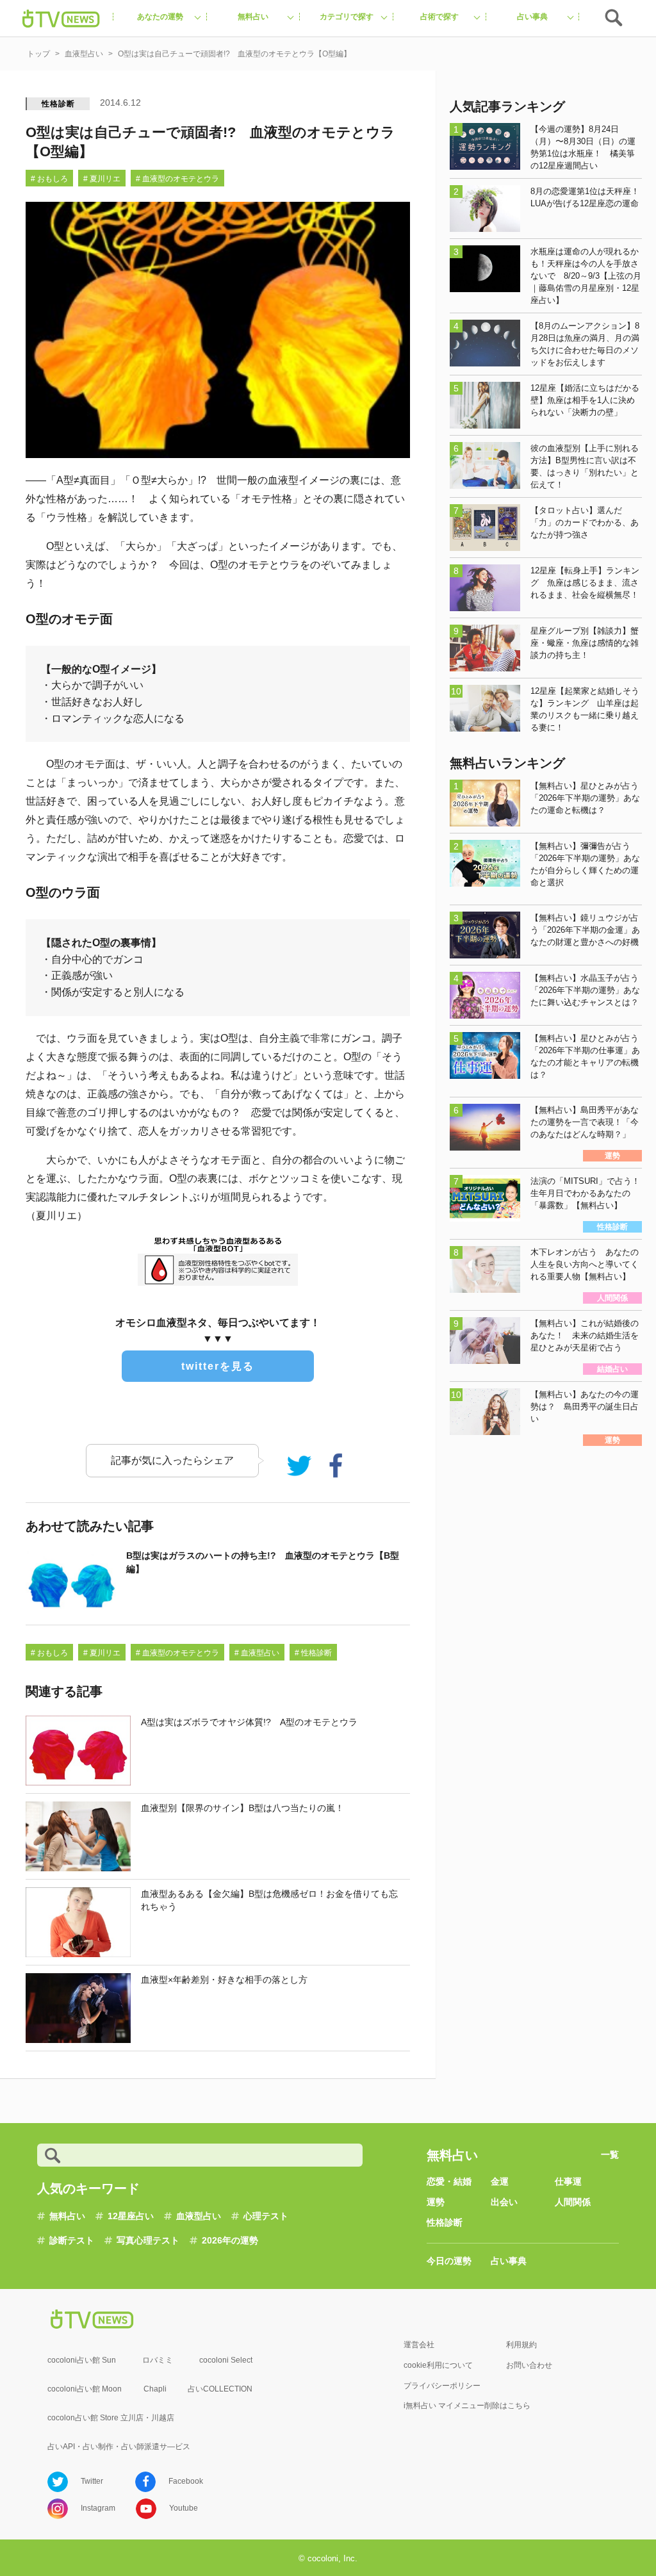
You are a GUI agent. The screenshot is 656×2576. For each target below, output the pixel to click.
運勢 (436, 2202)
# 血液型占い (257, 1653)
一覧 (610, 2154)
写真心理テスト (148, 2240)
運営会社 (419, 2345)
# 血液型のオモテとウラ (177, 179)
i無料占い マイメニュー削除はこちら (467, 2406)
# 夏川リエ (102, 179)
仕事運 (568, 2181)
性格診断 (58, 104)
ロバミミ (158, 2360)
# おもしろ (49, 179)
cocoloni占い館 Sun (82, 2360)
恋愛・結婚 (449, 2181)
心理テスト (266, 2216)
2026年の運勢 (230, 2240)
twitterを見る (218, 1366)
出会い (504, 2202)
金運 (500, 2181)
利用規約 (521, 2345)
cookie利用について (438, 2365)
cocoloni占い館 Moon (85, 2389)
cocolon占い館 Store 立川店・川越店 (111, 2418)
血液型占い (199, 2216)
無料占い (67, 2216)
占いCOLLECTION (220, 2389)
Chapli (155, 2389)
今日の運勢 (449, 2261)
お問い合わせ (529, 2365)
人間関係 (573, 2202)
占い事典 (509, 2261)
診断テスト (72, 2240)
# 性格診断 (313, 1653)
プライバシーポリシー (442, 2386)
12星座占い (131, 2216)
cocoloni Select (226, 2360)
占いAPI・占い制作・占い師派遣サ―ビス (119, 2447)
